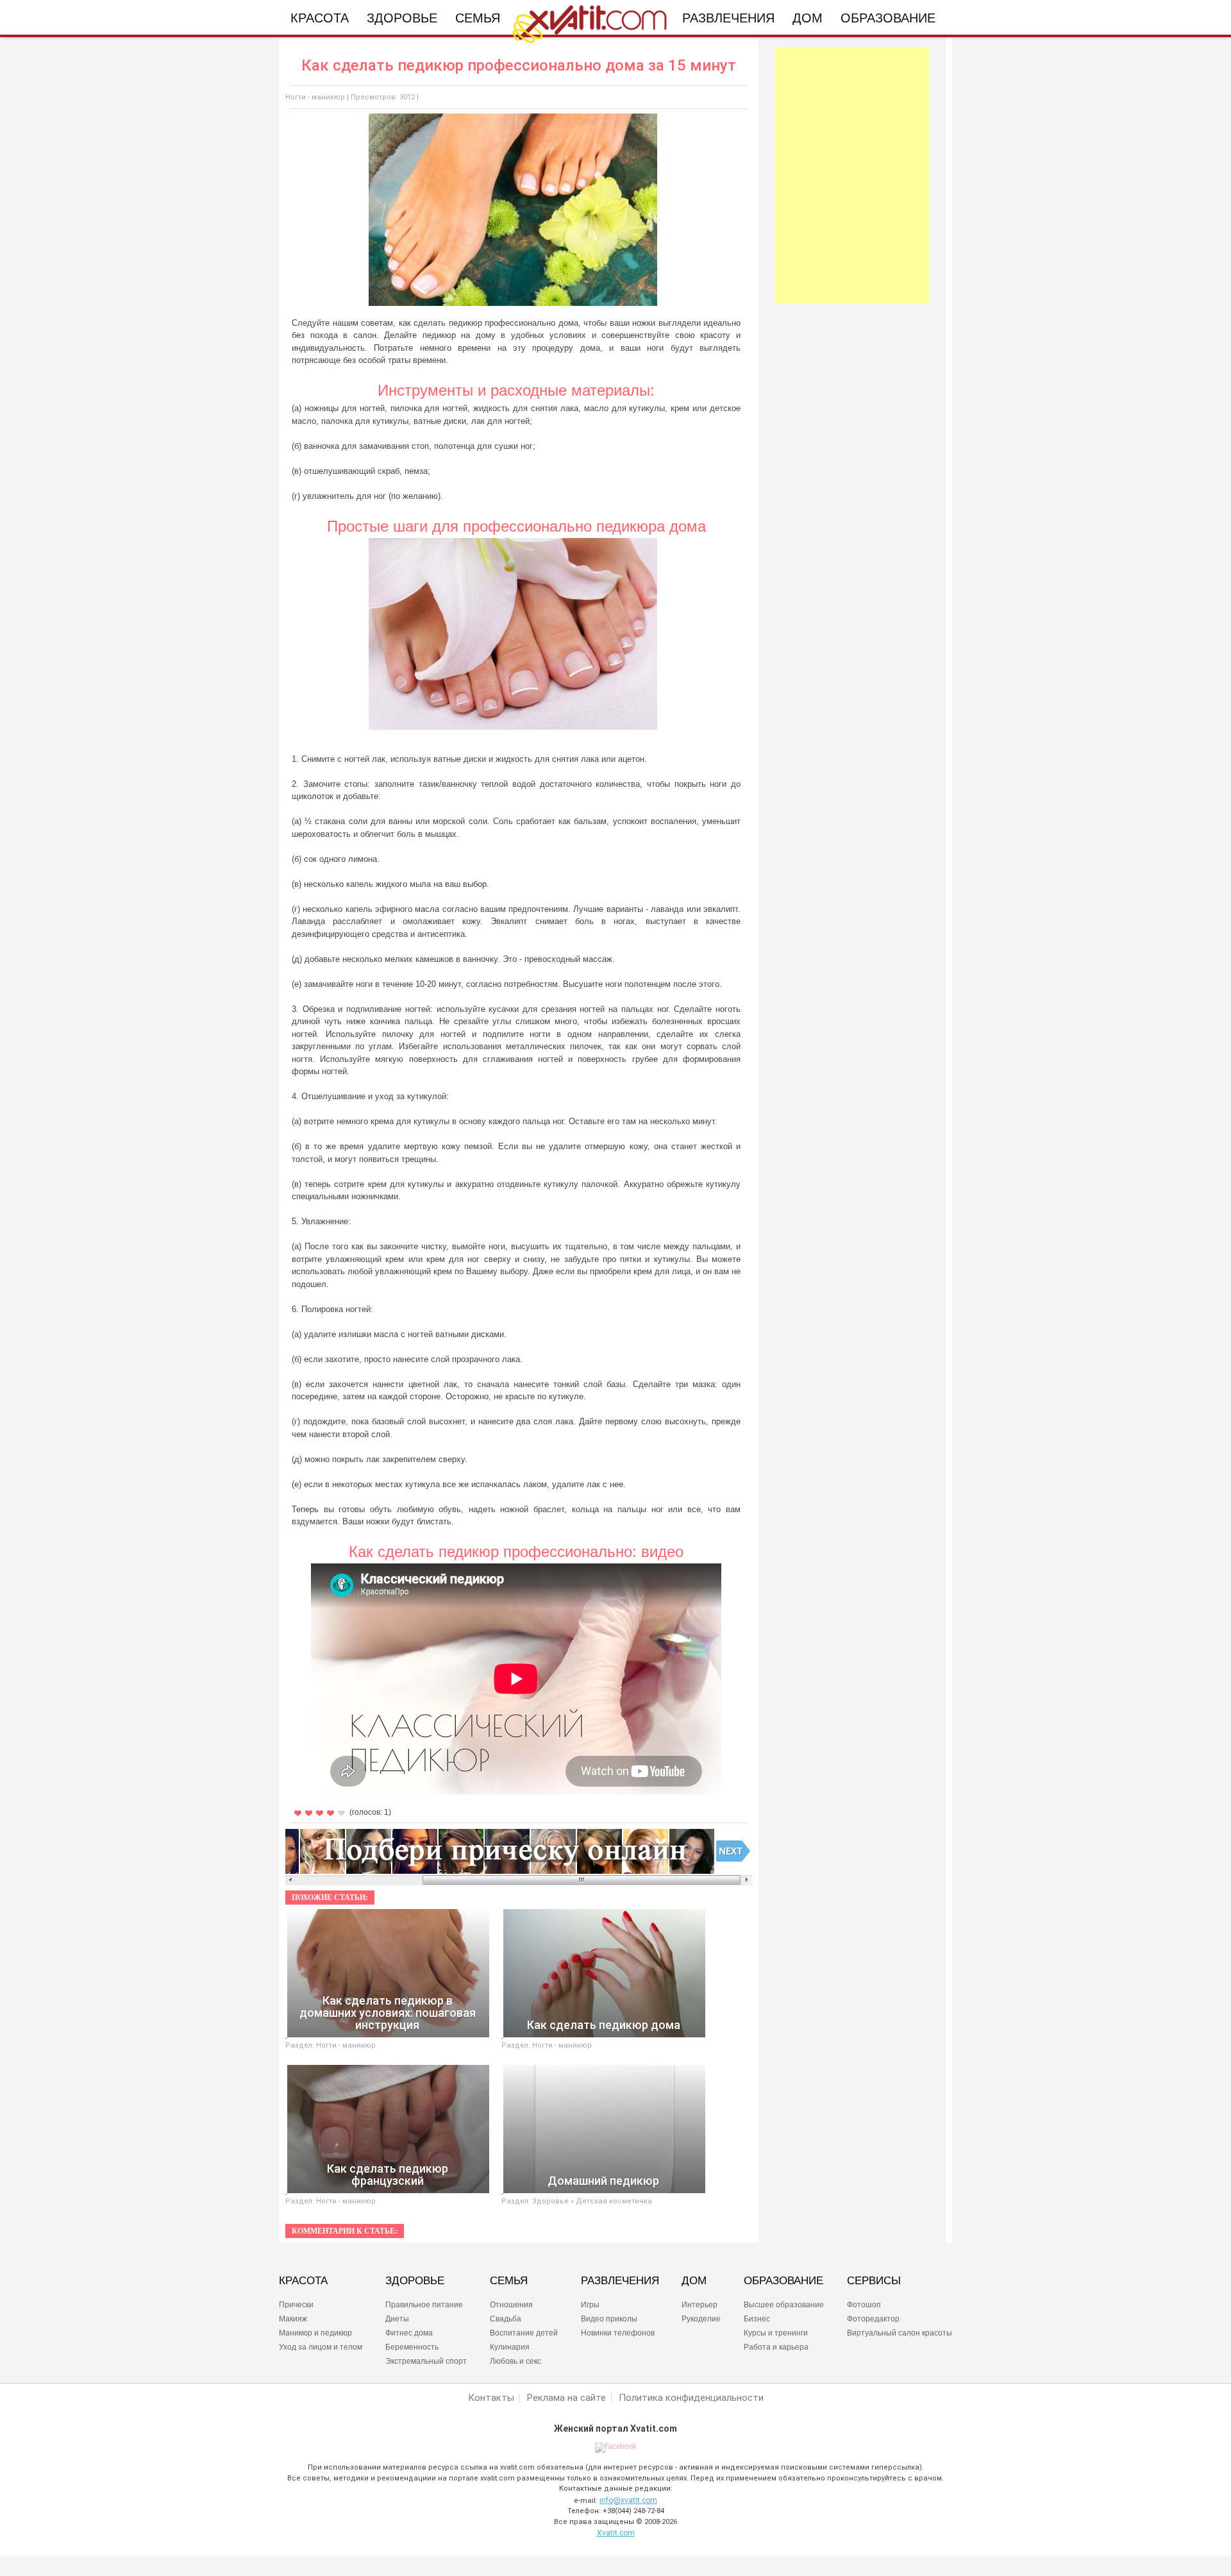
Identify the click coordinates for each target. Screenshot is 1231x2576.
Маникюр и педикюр (315, 2333)
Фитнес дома (409, 2333)
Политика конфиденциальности (691, 2398)
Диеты (397, 2319)
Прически (296, 2305)
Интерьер (699, 2305)
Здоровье (402, 18)
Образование (888, 18)
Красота (320, 18)
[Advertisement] (852, 176)
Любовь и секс (515, 2361)
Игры (590, 2305)
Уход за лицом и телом (321, 2347)
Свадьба (506, 2319)
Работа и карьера (776, 2347)
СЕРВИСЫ (874, 2281)
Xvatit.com (616, 2533)
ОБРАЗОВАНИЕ (783, 2281)
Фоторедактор (873, 2319)
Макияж (293, 2319)
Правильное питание (424, 2305)
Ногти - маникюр (315, 97)
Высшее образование (784, 2305)
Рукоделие (701, 2319)
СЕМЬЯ (509, 2281)
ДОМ (694, 2281)
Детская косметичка (614, 2201)
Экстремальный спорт (426, 2361)
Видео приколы (609, 2319)
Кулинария (510, 2347)
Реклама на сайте (566, 2398)
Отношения (511, 2305)
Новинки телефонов (618, 2333)
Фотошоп (864, 2305)
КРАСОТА (303, 2281)
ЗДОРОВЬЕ (415, 2281)
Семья (478, 18)
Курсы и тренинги (776, 2333)
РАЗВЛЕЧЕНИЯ (620, 2281)
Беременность (412, 2347)
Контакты (491, 2398)
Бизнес (757, 2319)
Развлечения (728, 18)
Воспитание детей (524, 2333)
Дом (808, 18)
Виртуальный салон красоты (900, 2333)
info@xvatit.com (628, 2500)
